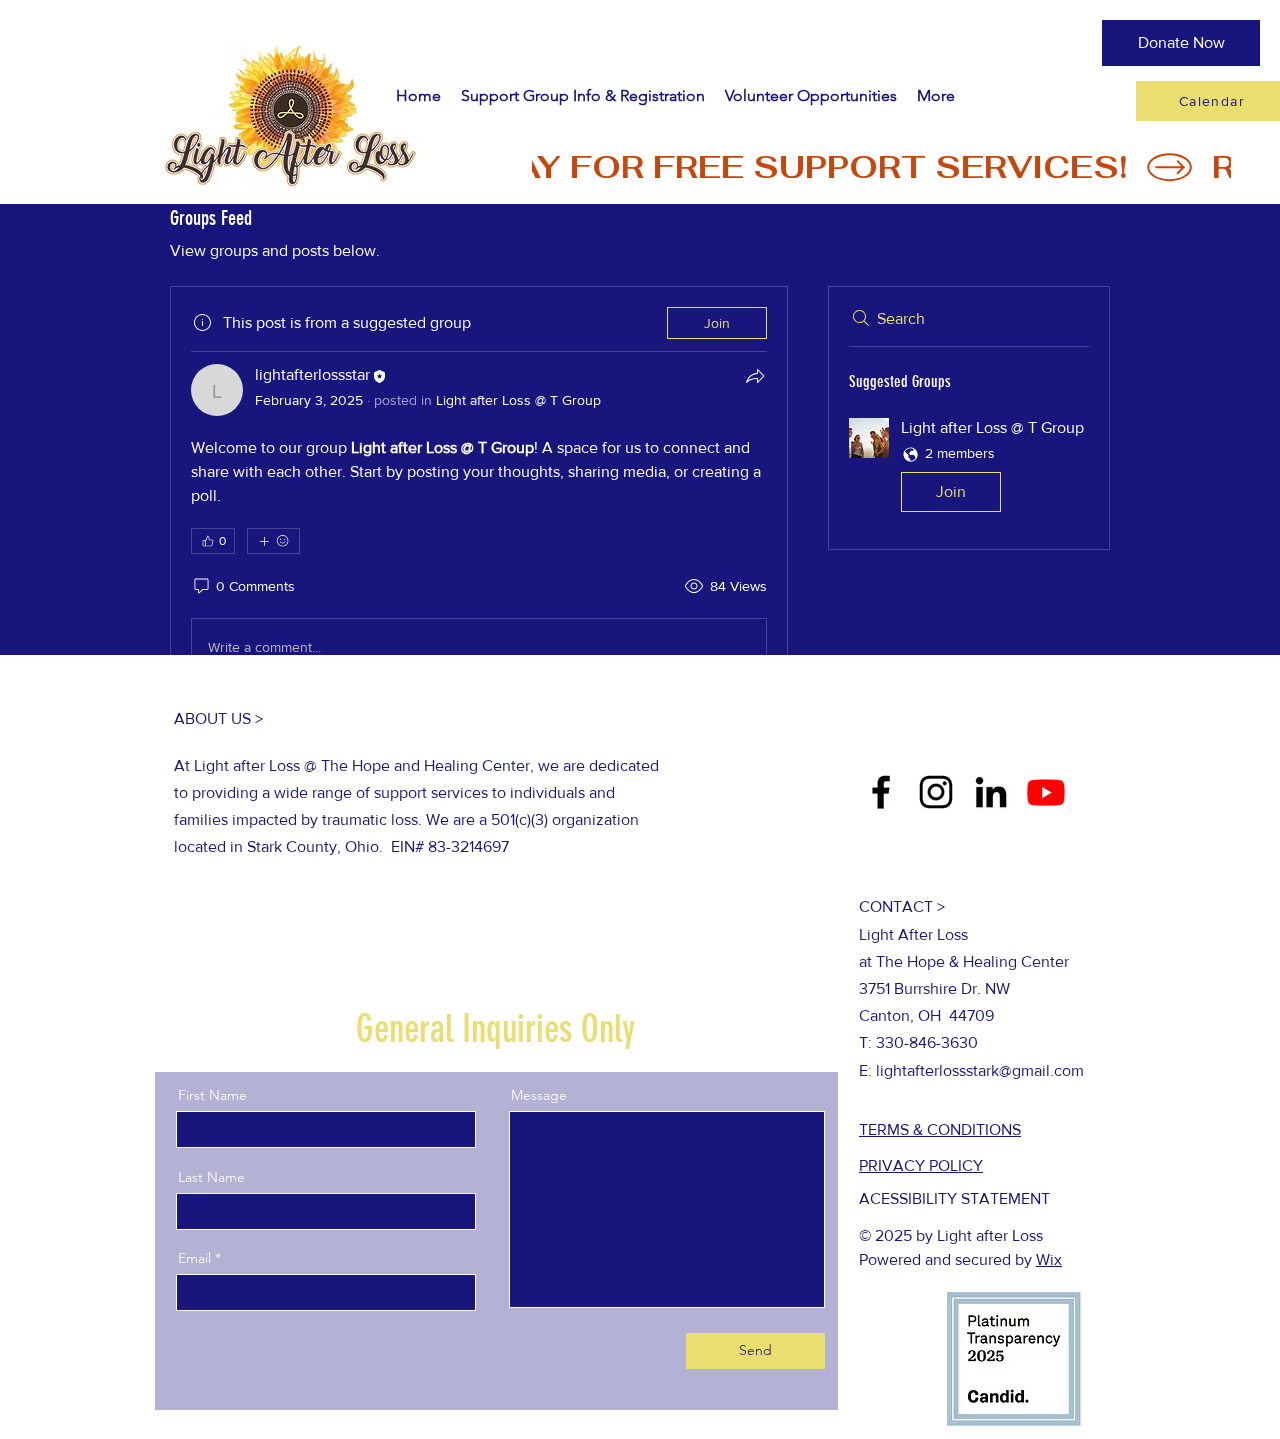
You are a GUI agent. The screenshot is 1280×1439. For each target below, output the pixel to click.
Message (539, 1095)
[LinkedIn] (991, 792)
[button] (969, 469)
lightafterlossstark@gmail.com (980, 1070)
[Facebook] (881, 792)
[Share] (755, 376)
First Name (212, 1095)
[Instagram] (936, 792)
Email (194, 1258)
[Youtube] (1046, 792)
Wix (1049, 1259)
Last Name (211, 1177)
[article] (479, 495)
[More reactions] (273, 541)
